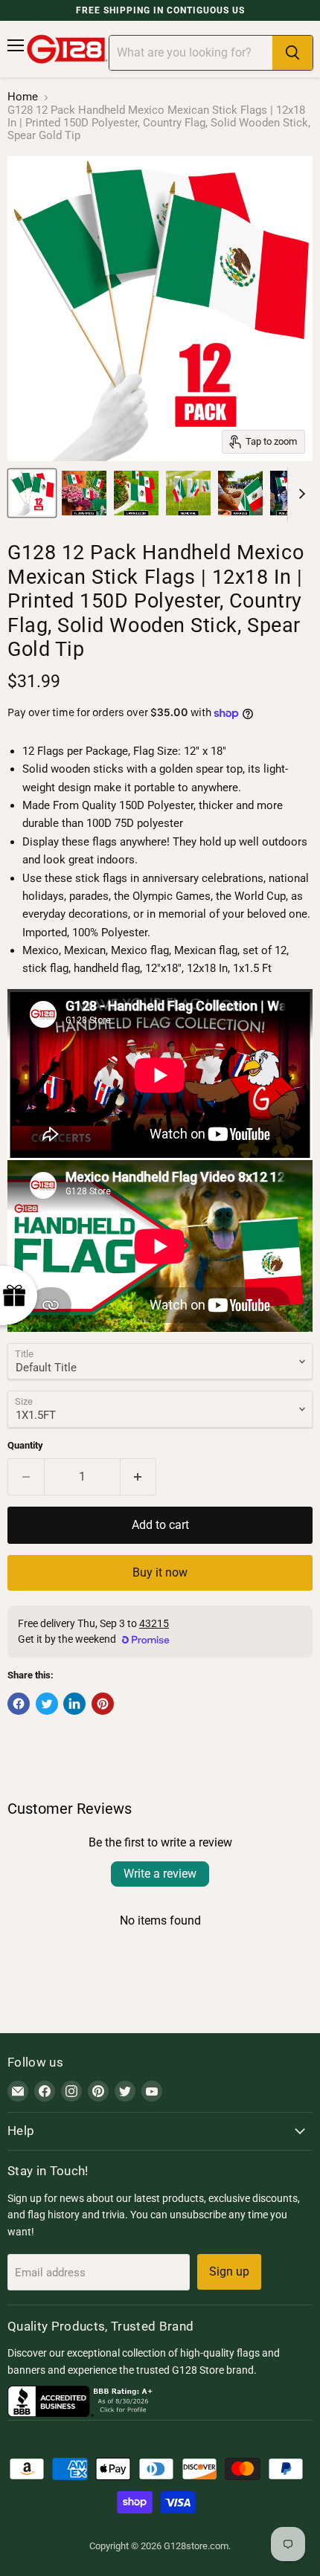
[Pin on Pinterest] (103, 1704)
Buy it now (160, 1572)
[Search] (292, 53)
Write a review (160, 1874)
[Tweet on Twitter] (47, 1704)
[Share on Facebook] (19, 1704)
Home (23, 97)
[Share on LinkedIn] (74, 1704)
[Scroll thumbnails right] (299, 495)
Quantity (25, 1445)
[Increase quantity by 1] (139, 1477)
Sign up (229, 2271)
